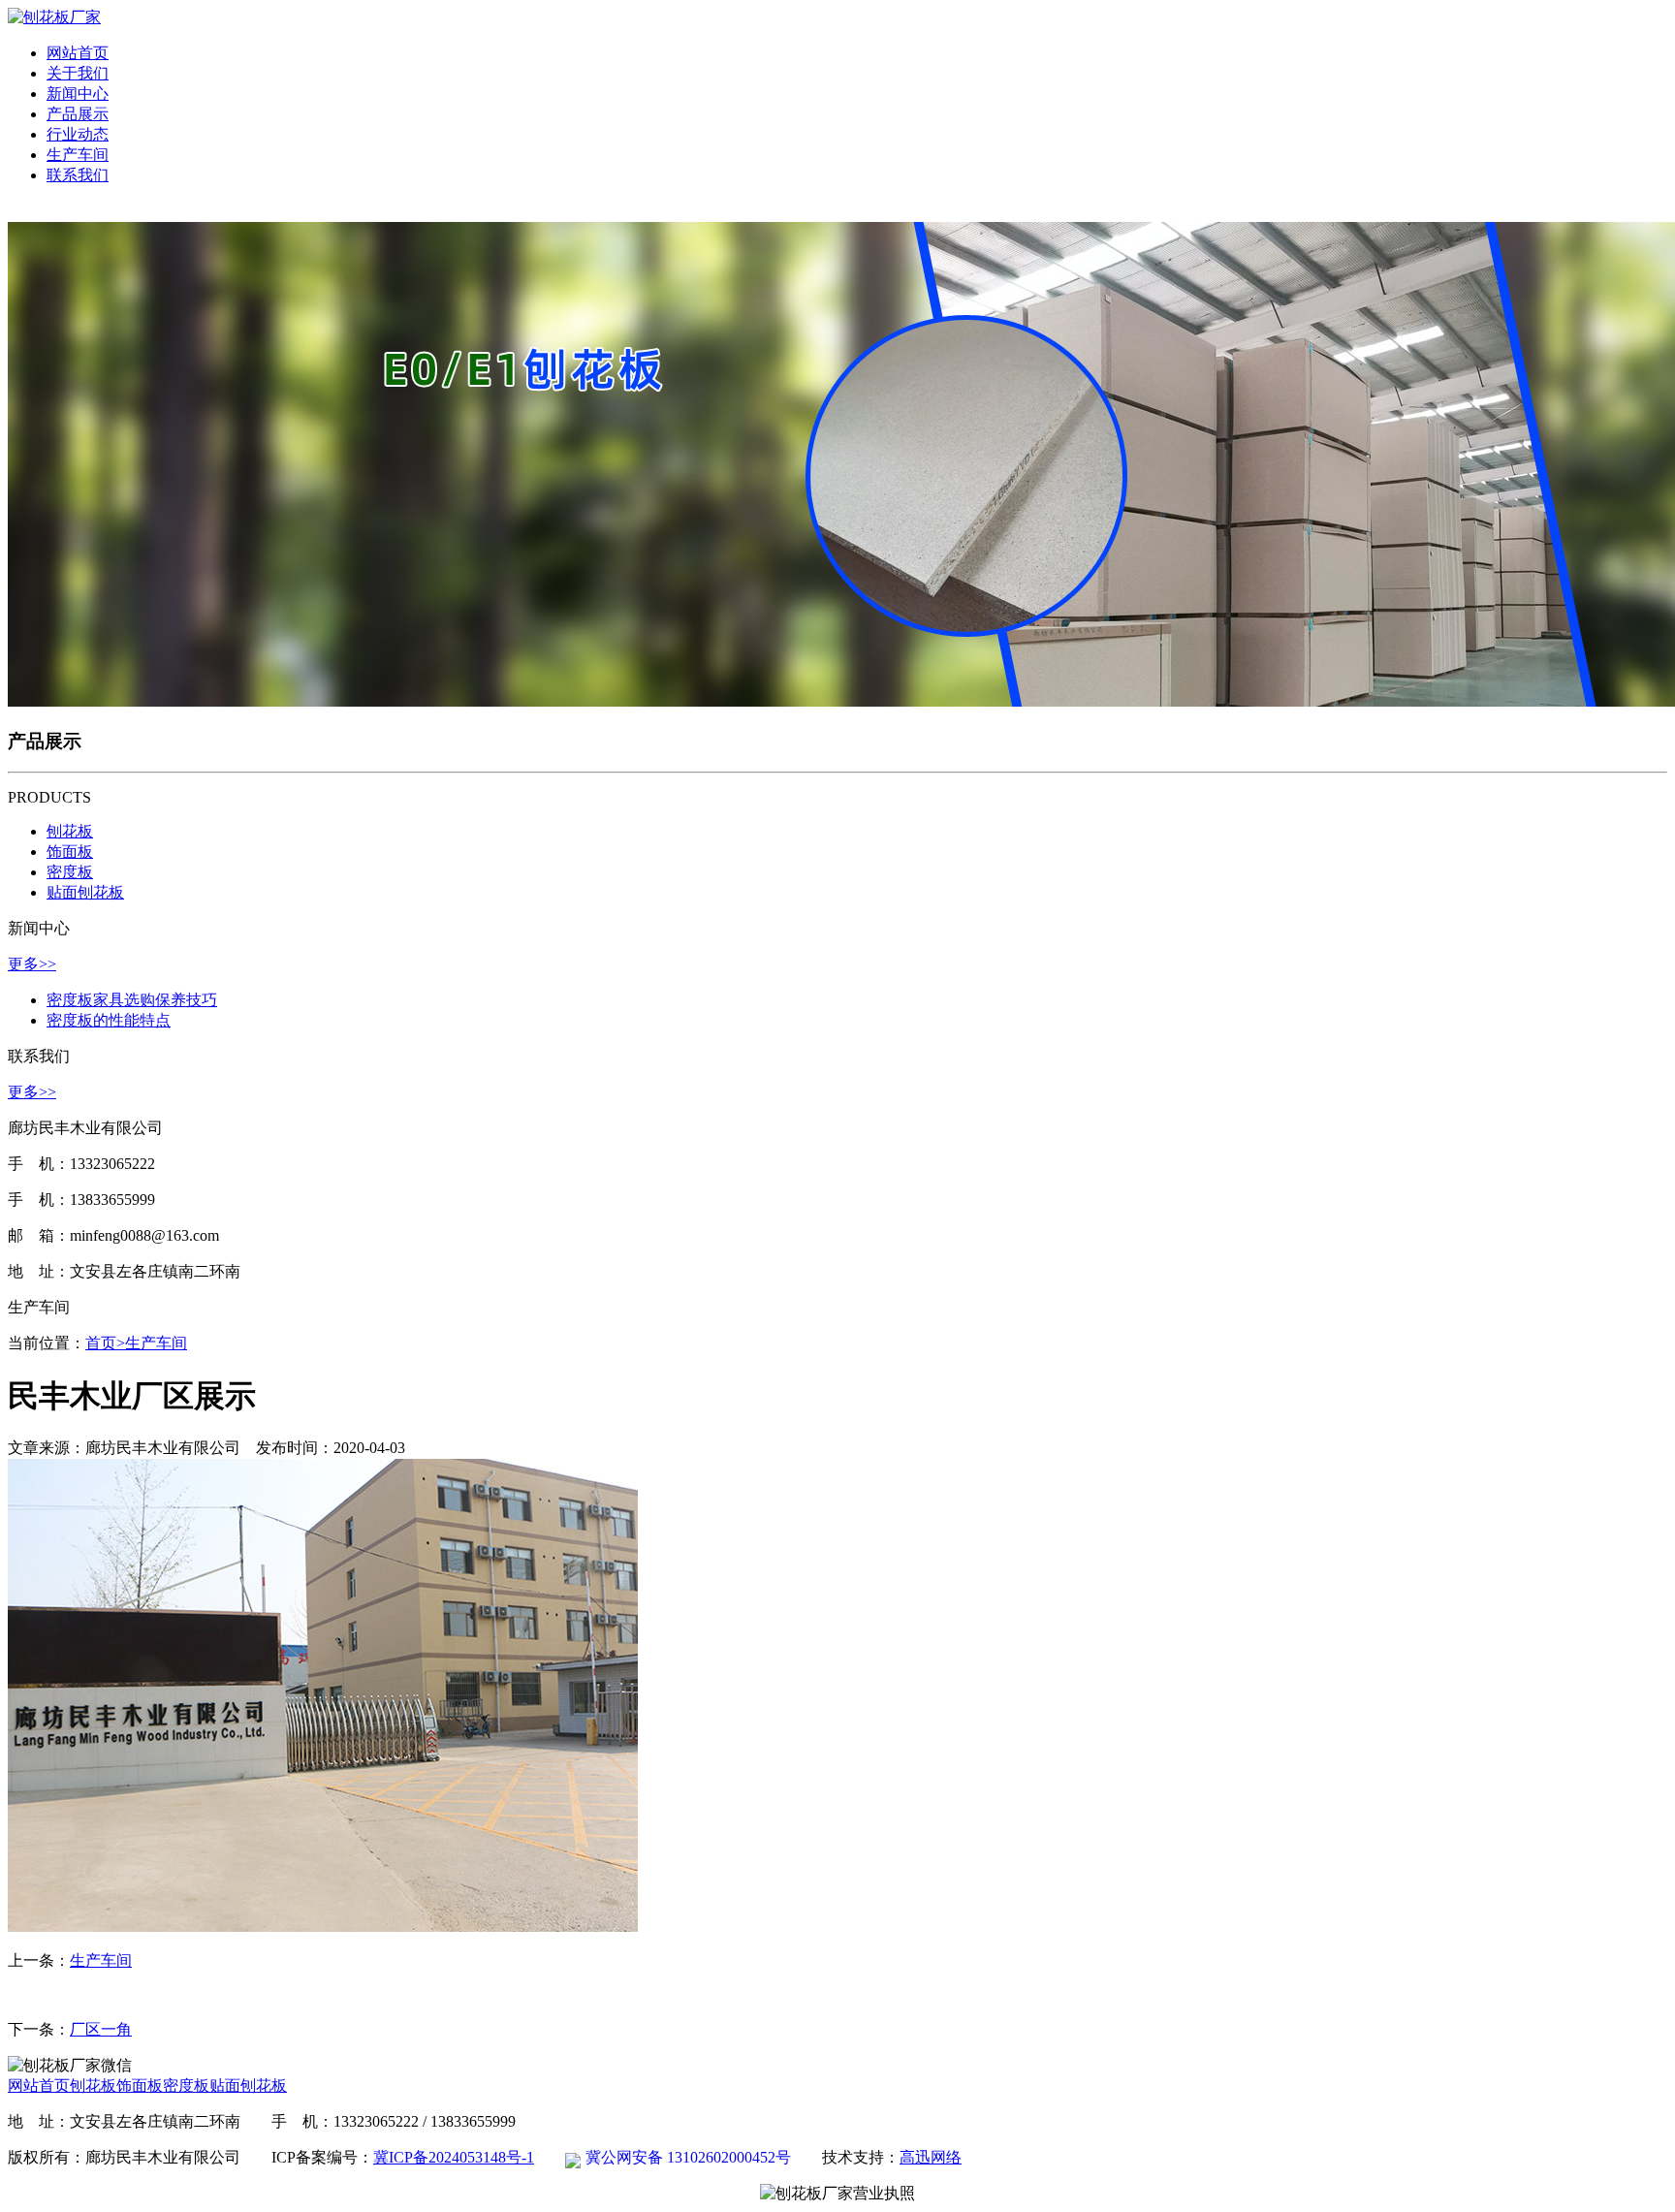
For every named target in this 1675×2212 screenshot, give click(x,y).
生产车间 (156, 1343)
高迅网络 (931, 2157)
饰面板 (70, 852)
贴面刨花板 (85, 892)
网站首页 (39, 2086)
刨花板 (70, 831)
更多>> (32, 964)
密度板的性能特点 (109, 1020)
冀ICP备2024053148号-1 (454, 2157)
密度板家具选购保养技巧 (132, 1000)
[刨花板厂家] (54, 17)
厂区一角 (101, 2029)
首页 (105, 1343)
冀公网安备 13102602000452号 (688, 2157)
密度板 (70, 872)
